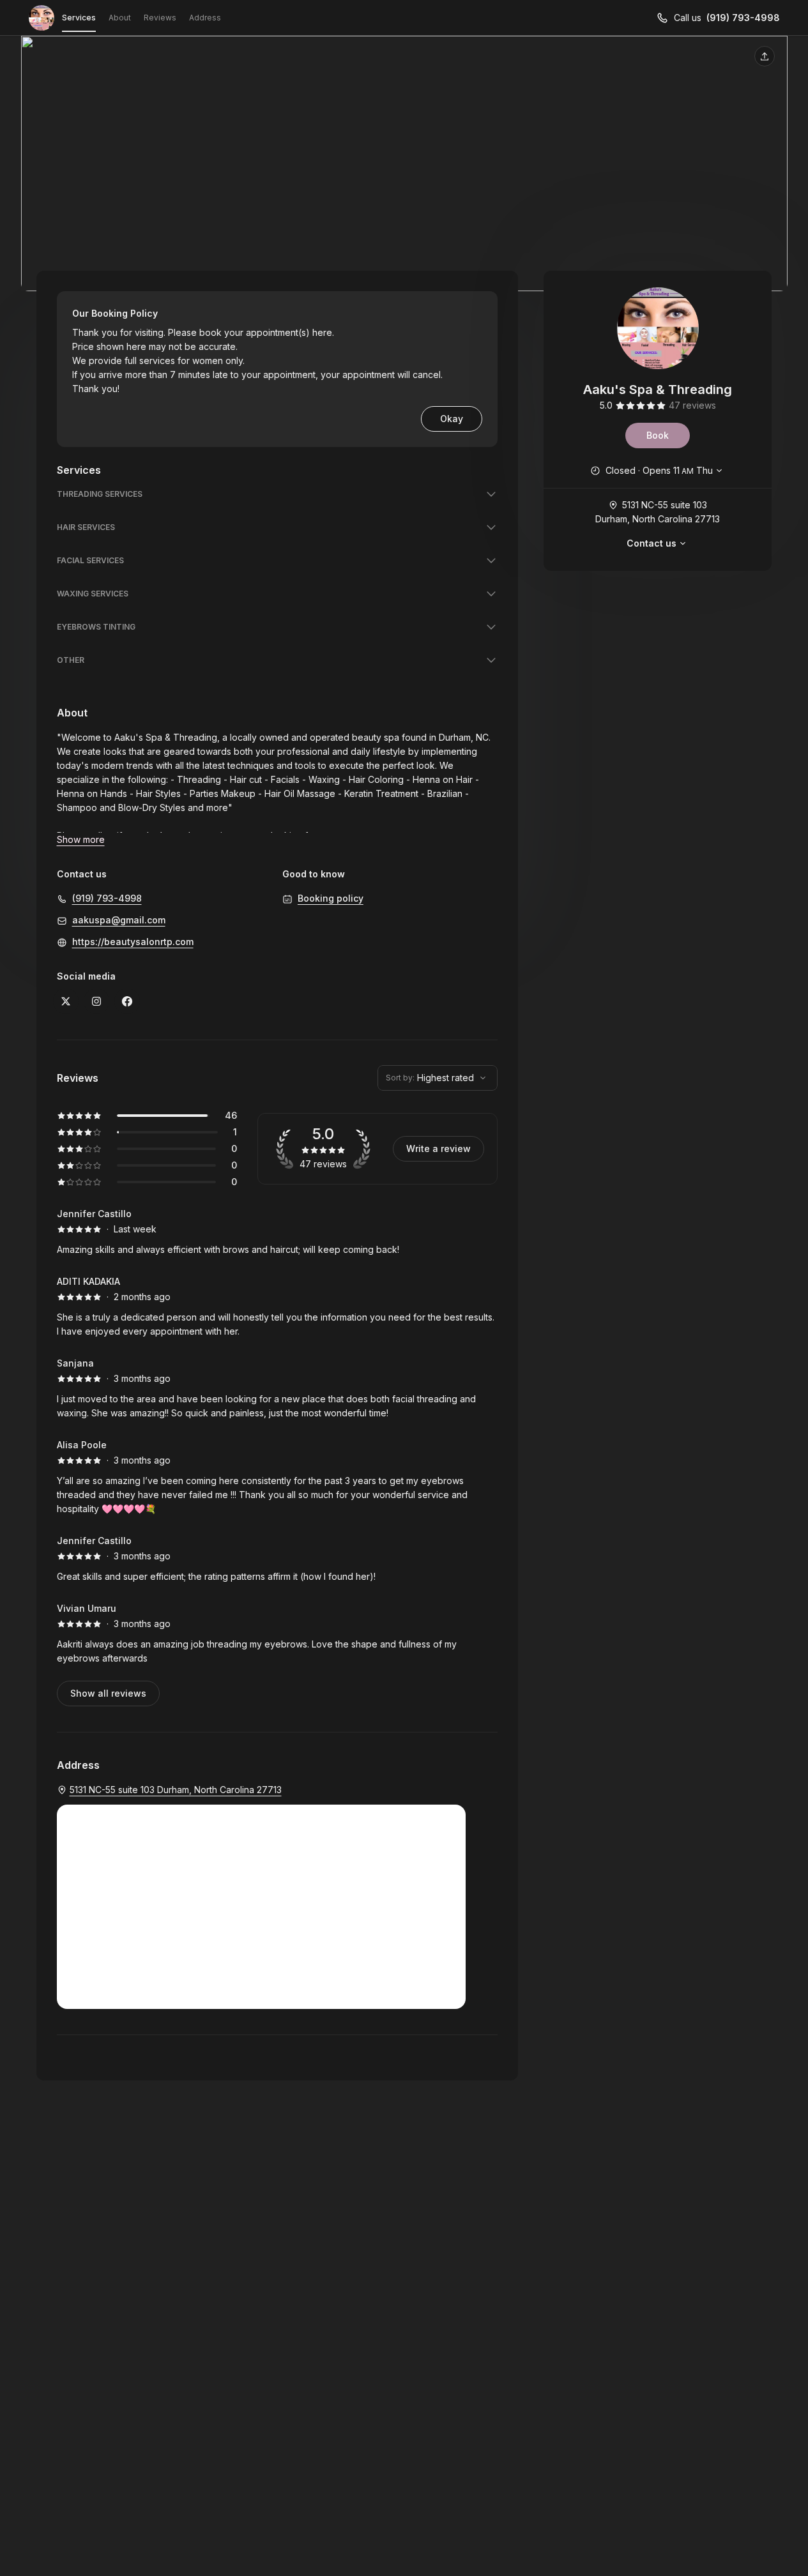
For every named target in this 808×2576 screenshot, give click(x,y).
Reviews (160, 18)
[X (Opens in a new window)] (66, 1001)
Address (205, 18)
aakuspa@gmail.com (119, 920)
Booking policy (331, 898)
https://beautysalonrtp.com (133, 942)
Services (79, 18)
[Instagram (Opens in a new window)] (96, 1001)
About (120, 18)
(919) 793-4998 (743, 18)
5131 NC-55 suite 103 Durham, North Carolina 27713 (658, 512)
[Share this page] (765, 56)
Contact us (652, 543)
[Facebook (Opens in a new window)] (127, 1001)
